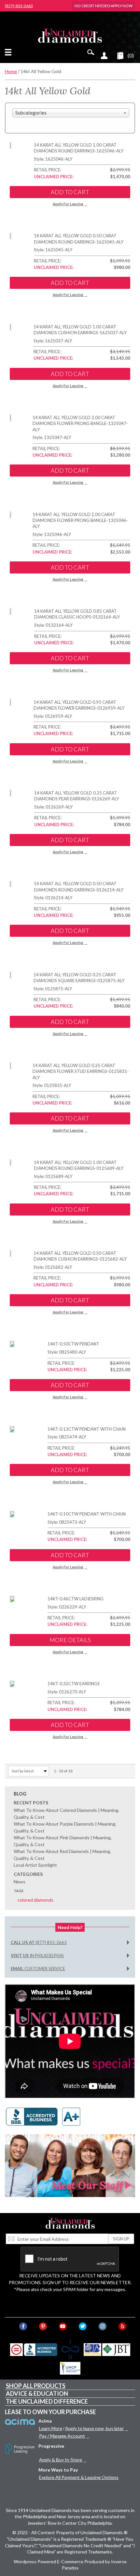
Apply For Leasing (68, 204)
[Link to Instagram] (103, 2326)
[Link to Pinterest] (43, 2326)
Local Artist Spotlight (35, 1865)
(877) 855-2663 (39, 1942)
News (20, 1882)
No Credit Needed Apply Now (104, 6)
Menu (9, 52)
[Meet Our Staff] (70, 2165)
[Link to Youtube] (63, 2326)
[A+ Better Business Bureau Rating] (45, 2116)
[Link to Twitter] (83, 2326)
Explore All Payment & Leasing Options (79, 2477)
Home (11, 71)
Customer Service (38, 1969)
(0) (131, 55)
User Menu (104, 55)
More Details (70, 1640)
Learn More (51, 2428)
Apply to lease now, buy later (94, 2428)
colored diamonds (35, 1900)
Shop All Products (36, 2386)
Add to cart (70, 192)
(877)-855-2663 (19, 6)
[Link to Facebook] (23, 2326)
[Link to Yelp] (122, 2326)
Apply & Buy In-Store (61, 2460)
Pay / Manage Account (62, 2436)
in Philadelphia (37, 1956)
